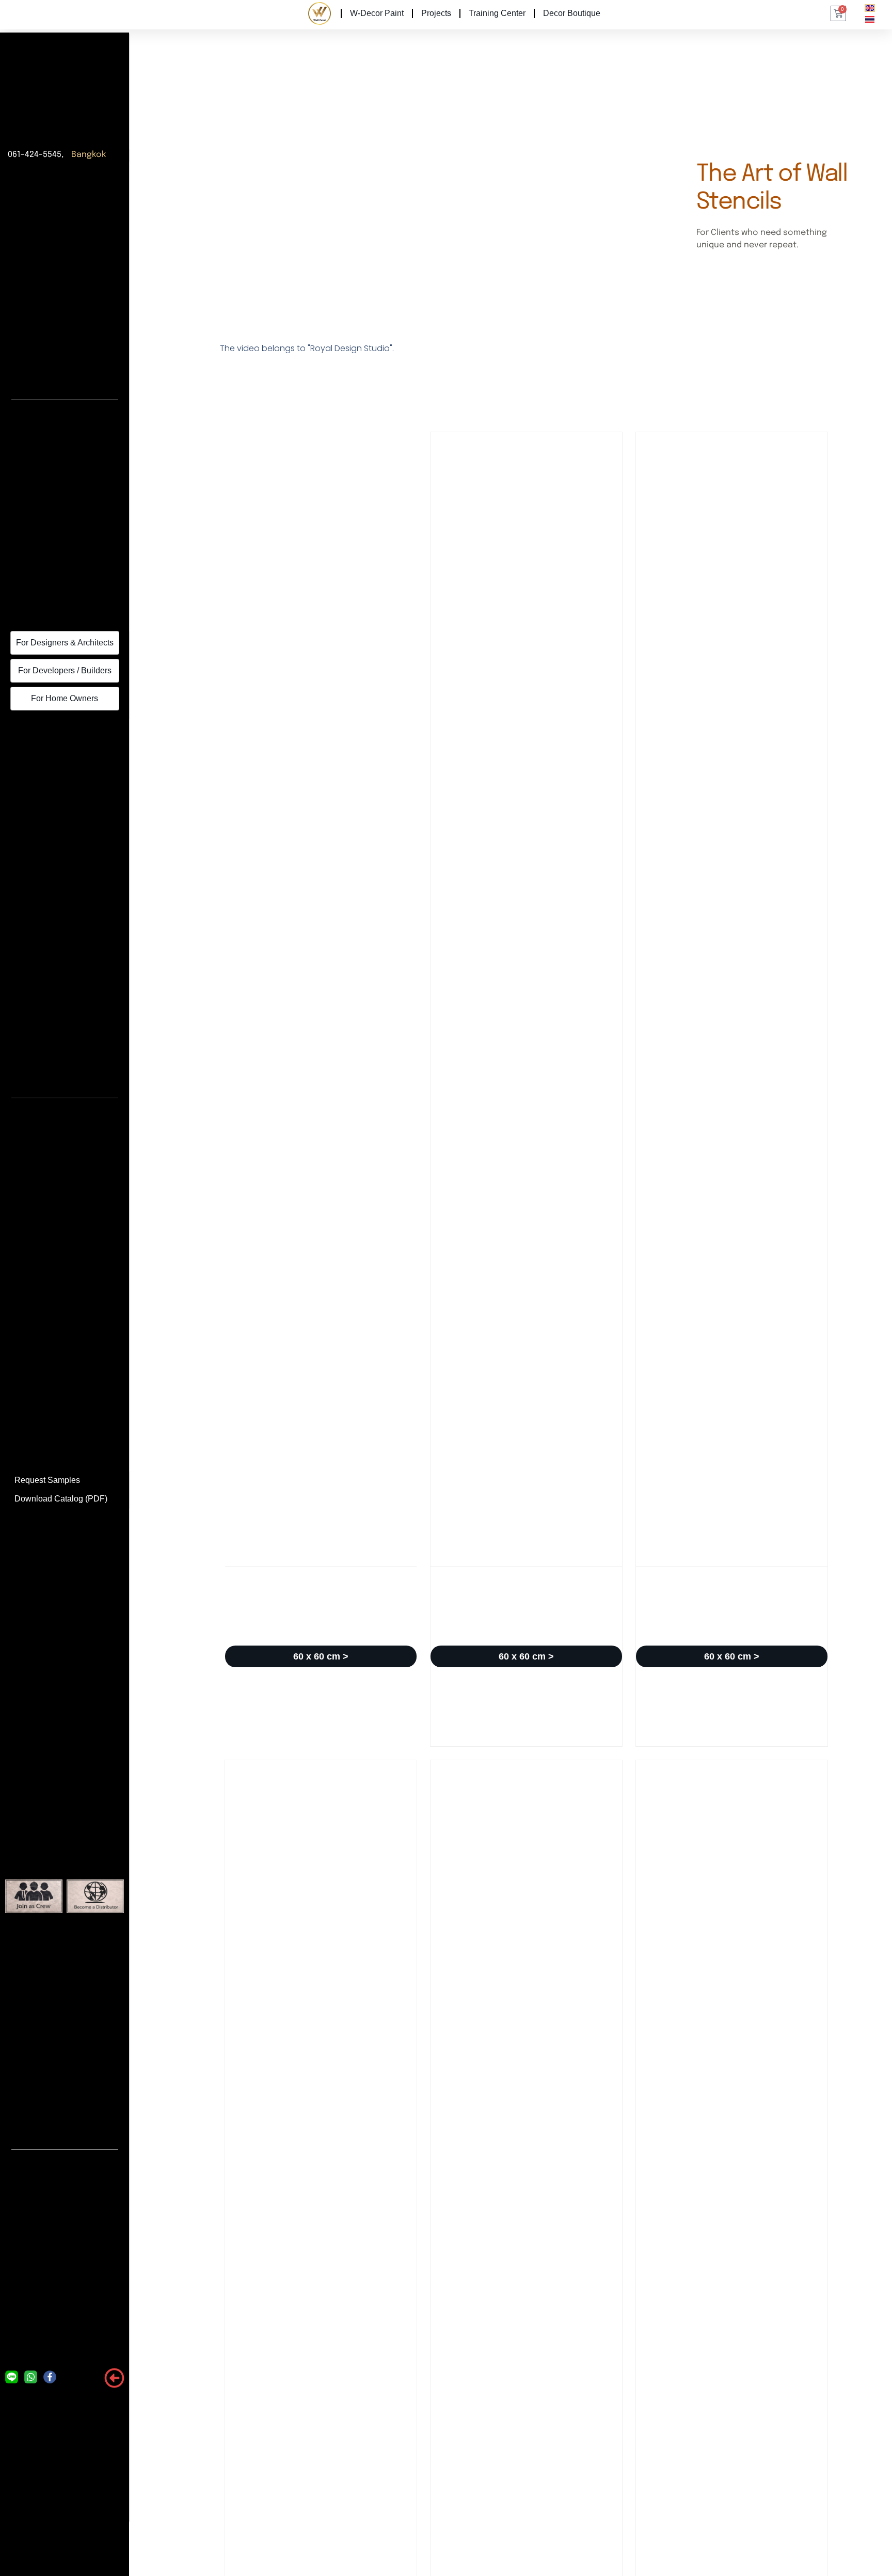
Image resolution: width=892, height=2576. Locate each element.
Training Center (497, 13)
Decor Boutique (572, 13)
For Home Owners (65, 698)
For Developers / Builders (65, 670)
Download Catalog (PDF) (61, 1499)
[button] (321, 1656)
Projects (436, 13)
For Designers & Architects (65, 643)
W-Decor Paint (377, 13)
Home (318, 13)
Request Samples (47, 1480)
